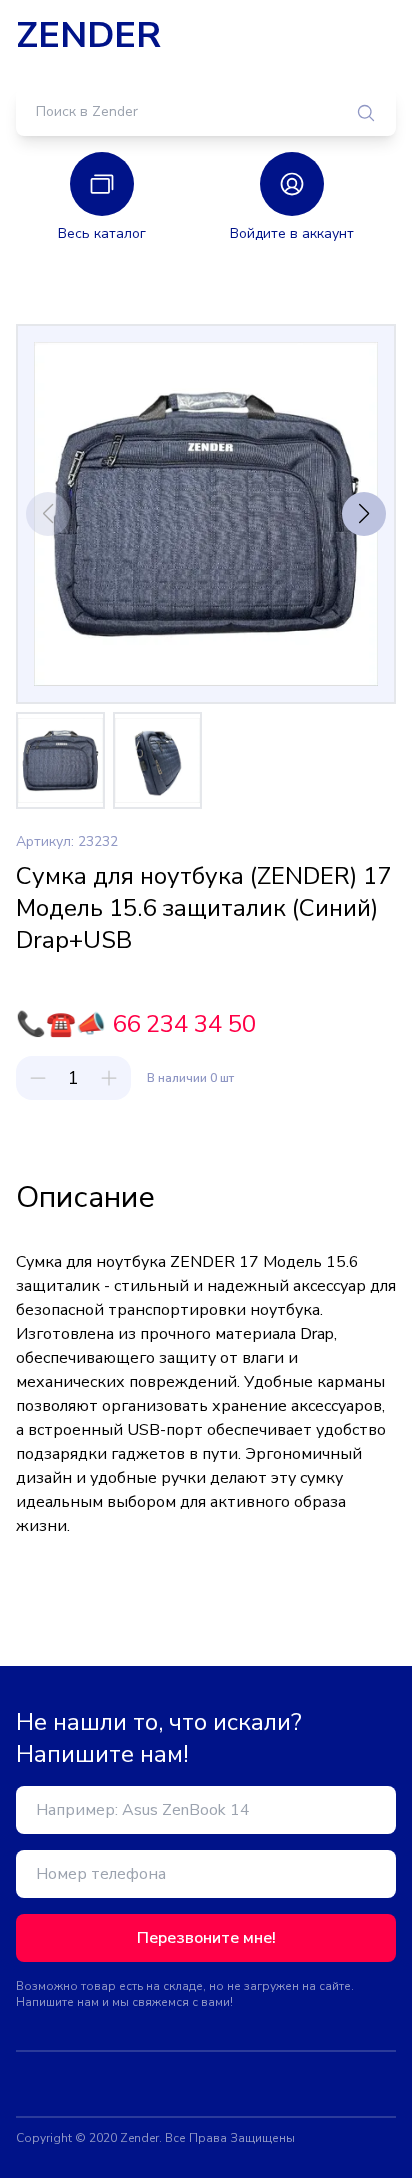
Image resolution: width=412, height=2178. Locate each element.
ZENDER (88, 36)
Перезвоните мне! (206, 1938)
